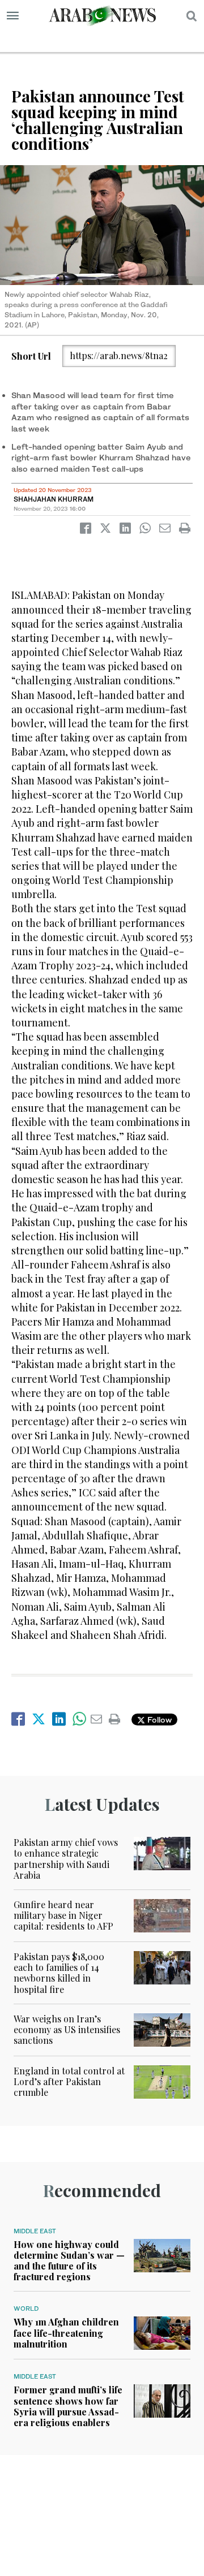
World (26, 2309)
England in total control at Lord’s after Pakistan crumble (69, 2081)
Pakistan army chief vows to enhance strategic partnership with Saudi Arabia (66, 1859)
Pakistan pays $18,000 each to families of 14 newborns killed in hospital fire (59, 1973)
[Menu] (13, 16)
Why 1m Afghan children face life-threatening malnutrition (66, 2333)
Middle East (35, 2231)
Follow (158, 1720)
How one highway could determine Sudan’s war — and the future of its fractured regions (69, 2261)
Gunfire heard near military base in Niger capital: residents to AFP (63, 1915)
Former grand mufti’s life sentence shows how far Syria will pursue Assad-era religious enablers (68, 2406)
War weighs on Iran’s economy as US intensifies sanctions (67, 2029)
